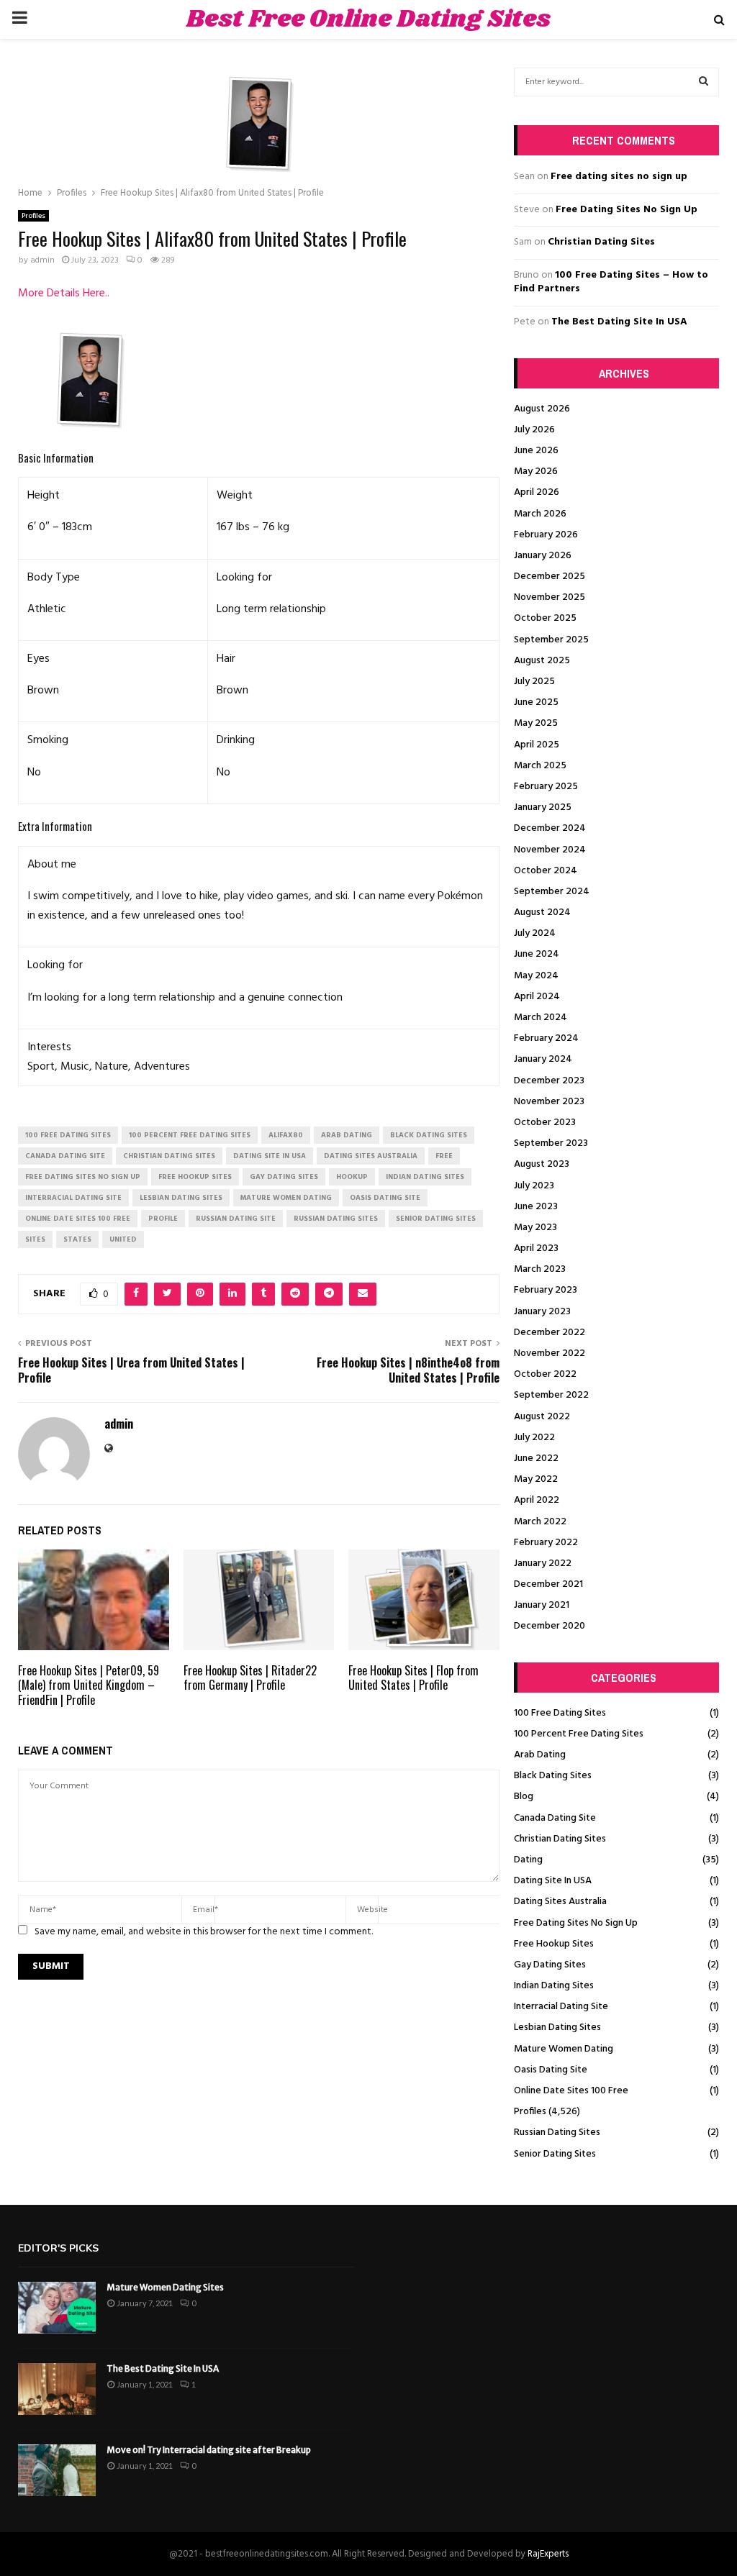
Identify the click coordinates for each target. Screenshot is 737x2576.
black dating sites (429, 1135)
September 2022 (551, 1395)
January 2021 (542, 1605)
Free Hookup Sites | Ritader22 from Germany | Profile (250, 1678)
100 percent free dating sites (190, 1135)
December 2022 (550, 1333)
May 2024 (536, 976)
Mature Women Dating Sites (165, 2287)
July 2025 (534, 682)
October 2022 (545, 1374)
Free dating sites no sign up (619, 177)
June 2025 (536, 702)
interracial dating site (73, 1198)
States (77, 1239)
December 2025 (550, 577)
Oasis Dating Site (551, 2070)
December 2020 (550, 1626)
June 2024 (537, 954)
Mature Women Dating (564, 2049)
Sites (35, 1239)
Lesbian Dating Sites (557, 2027)
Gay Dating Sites (550, 1965)
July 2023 (534, 1186)
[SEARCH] (704, 82)
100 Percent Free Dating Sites (579, 1734)
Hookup (352, 1177)
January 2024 (543, 1059)
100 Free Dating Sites (560, 1713)
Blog (524, 1797)
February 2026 (546, 535)
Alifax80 (286, 1135)
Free (444, 1156)
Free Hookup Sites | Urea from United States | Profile (131, 1370)
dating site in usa (270, 1156)
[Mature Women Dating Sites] (57, 2308)
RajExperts (548, 2554)
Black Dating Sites (553, 1776)
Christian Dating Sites (601, 242)
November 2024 (550, 850)
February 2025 (546, 787)
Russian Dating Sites (557, 2133)
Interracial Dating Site (561, 2007)
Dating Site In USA (553, 1881)
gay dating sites (284, 1177)
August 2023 (542, 1164)
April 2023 (536, 1248)
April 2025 (537, 745)
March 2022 (540, 1522)
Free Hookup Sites (554, 1944)
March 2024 (541, 1018)
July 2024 (535, 933)
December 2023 (549, 1081)
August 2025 (542, 661)
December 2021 (548, 1584)
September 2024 (552, 892)
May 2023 (535, 1228)
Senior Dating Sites (555, 2154)
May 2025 (536, 723)
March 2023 (540, 1269)
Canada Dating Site (555, 1818)
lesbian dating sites (181, 1198)
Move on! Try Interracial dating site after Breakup (209, 2450)
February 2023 (546, 1290)
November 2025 (550, 597)
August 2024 (542, 912)
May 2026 (536, 472)
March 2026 (540, 514)
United (123, 1239)
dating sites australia (371, 1156)
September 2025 (551, 640)
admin (42, 260)
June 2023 (536, 1207)
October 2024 (546, 871)
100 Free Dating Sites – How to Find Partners (611, 282)
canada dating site (65, 1156)
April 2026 (537, 492)
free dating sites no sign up (83, 1177)
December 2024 (550, 828)
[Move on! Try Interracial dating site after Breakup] (57, 2470)
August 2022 (542, 1417)
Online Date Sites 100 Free (571, 2091)
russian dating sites (336, 1219)
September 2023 (551, 1143)
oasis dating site (385, 1198)
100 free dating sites (68, 1135)
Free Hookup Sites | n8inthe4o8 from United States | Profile (408, 1370)
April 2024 (537, 997)
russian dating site (236, 1219)
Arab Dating (540, 1755)
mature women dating (286, 1198)
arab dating (347, 1135)
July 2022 (534, 1438)
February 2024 (546, 1038)
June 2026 (536, 451)
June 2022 (536, 1458)
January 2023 (542, 1312)
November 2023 (549, 1102)
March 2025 (540, 766)
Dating (528, 1860)
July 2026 (534, 430)
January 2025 (543, 807)
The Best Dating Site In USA (619, 322)
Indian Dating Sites (554, 1986)
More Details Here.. (64, 293)
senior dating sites (436, 1219)
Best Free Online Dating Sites (368, 19)
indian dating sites (425, 1177)
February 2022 (546, 1543)
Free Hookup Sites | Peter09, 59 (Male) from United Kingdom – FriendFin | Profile (89, 1685)
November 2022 (550, 1353)
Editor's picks (58, 2248)
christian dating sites (169, 1156)
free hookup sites (195, 1177)
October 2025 (545, 618)
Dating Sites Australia (560, 1902)
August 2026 (542, 409)
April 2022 (537, 1500)
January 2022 (543, 1564)
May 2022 (536, 1479)
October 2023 (545, 1123)
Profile (163, 1219)
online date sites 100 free (78, 1219)
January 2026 (543, 556)
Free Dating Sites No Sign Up (627, 210)
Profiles (33, 216)
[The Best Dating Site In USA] (57, 2389)
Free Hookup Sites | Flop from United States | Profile (413, 1678)
